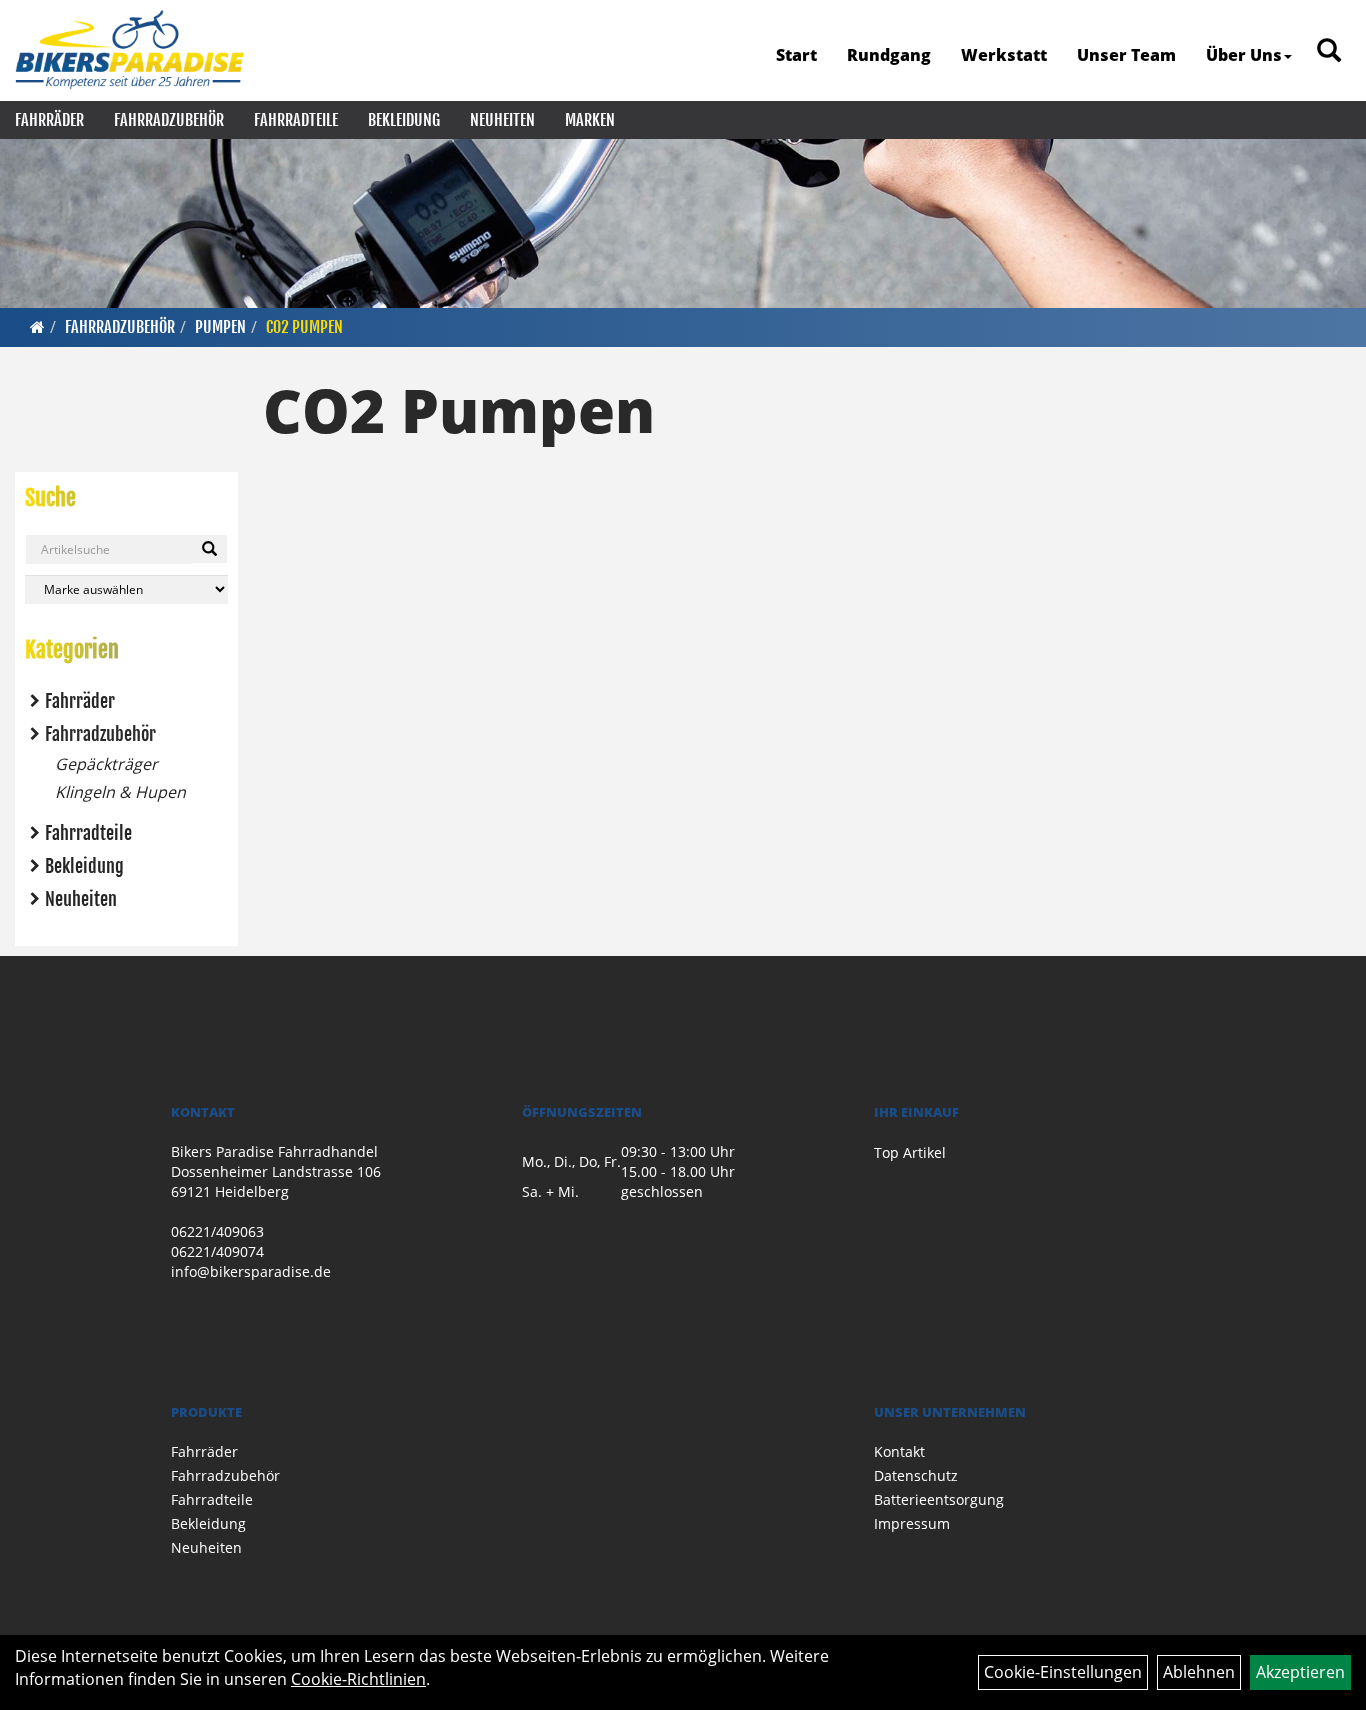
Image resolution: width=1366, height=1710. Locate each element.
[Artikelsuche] (1329, 51)
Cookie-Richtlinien (358, 1679)
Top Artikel (910, 1152)
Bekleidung (404, 120)
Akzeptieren (1300, 1672)
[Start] (37, 327)
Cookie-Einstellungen (1063, 1672)
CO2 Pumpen (304, 327)
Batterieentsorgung (939, 1499)
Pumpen (220, 327)
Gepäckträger (106, 764)
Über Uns (1244, 55)
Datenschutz (916, 1475)
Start (796, 55)
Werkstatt (1004, 55)
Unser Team (1126, 55)
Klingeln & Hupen (120, 792)
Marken (590, 120)
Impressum (912, 1523)
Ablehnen (1199, 1672)
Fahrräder (49, 120)
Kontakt (899, 1451)
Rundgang (889, 55)
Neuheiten (502, 120)
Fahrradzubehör (169, 120)
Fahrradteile (296, 120)
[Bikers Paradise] (129, 50)
